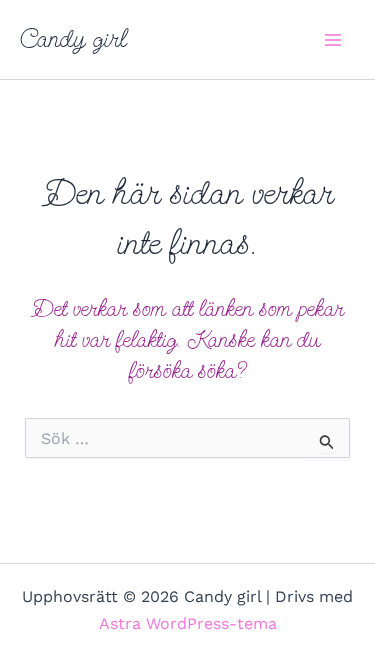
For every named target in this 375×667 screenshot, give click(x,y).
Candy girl (73, 39)
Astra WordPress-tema (188, 623)
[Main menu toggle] (333, 40)
